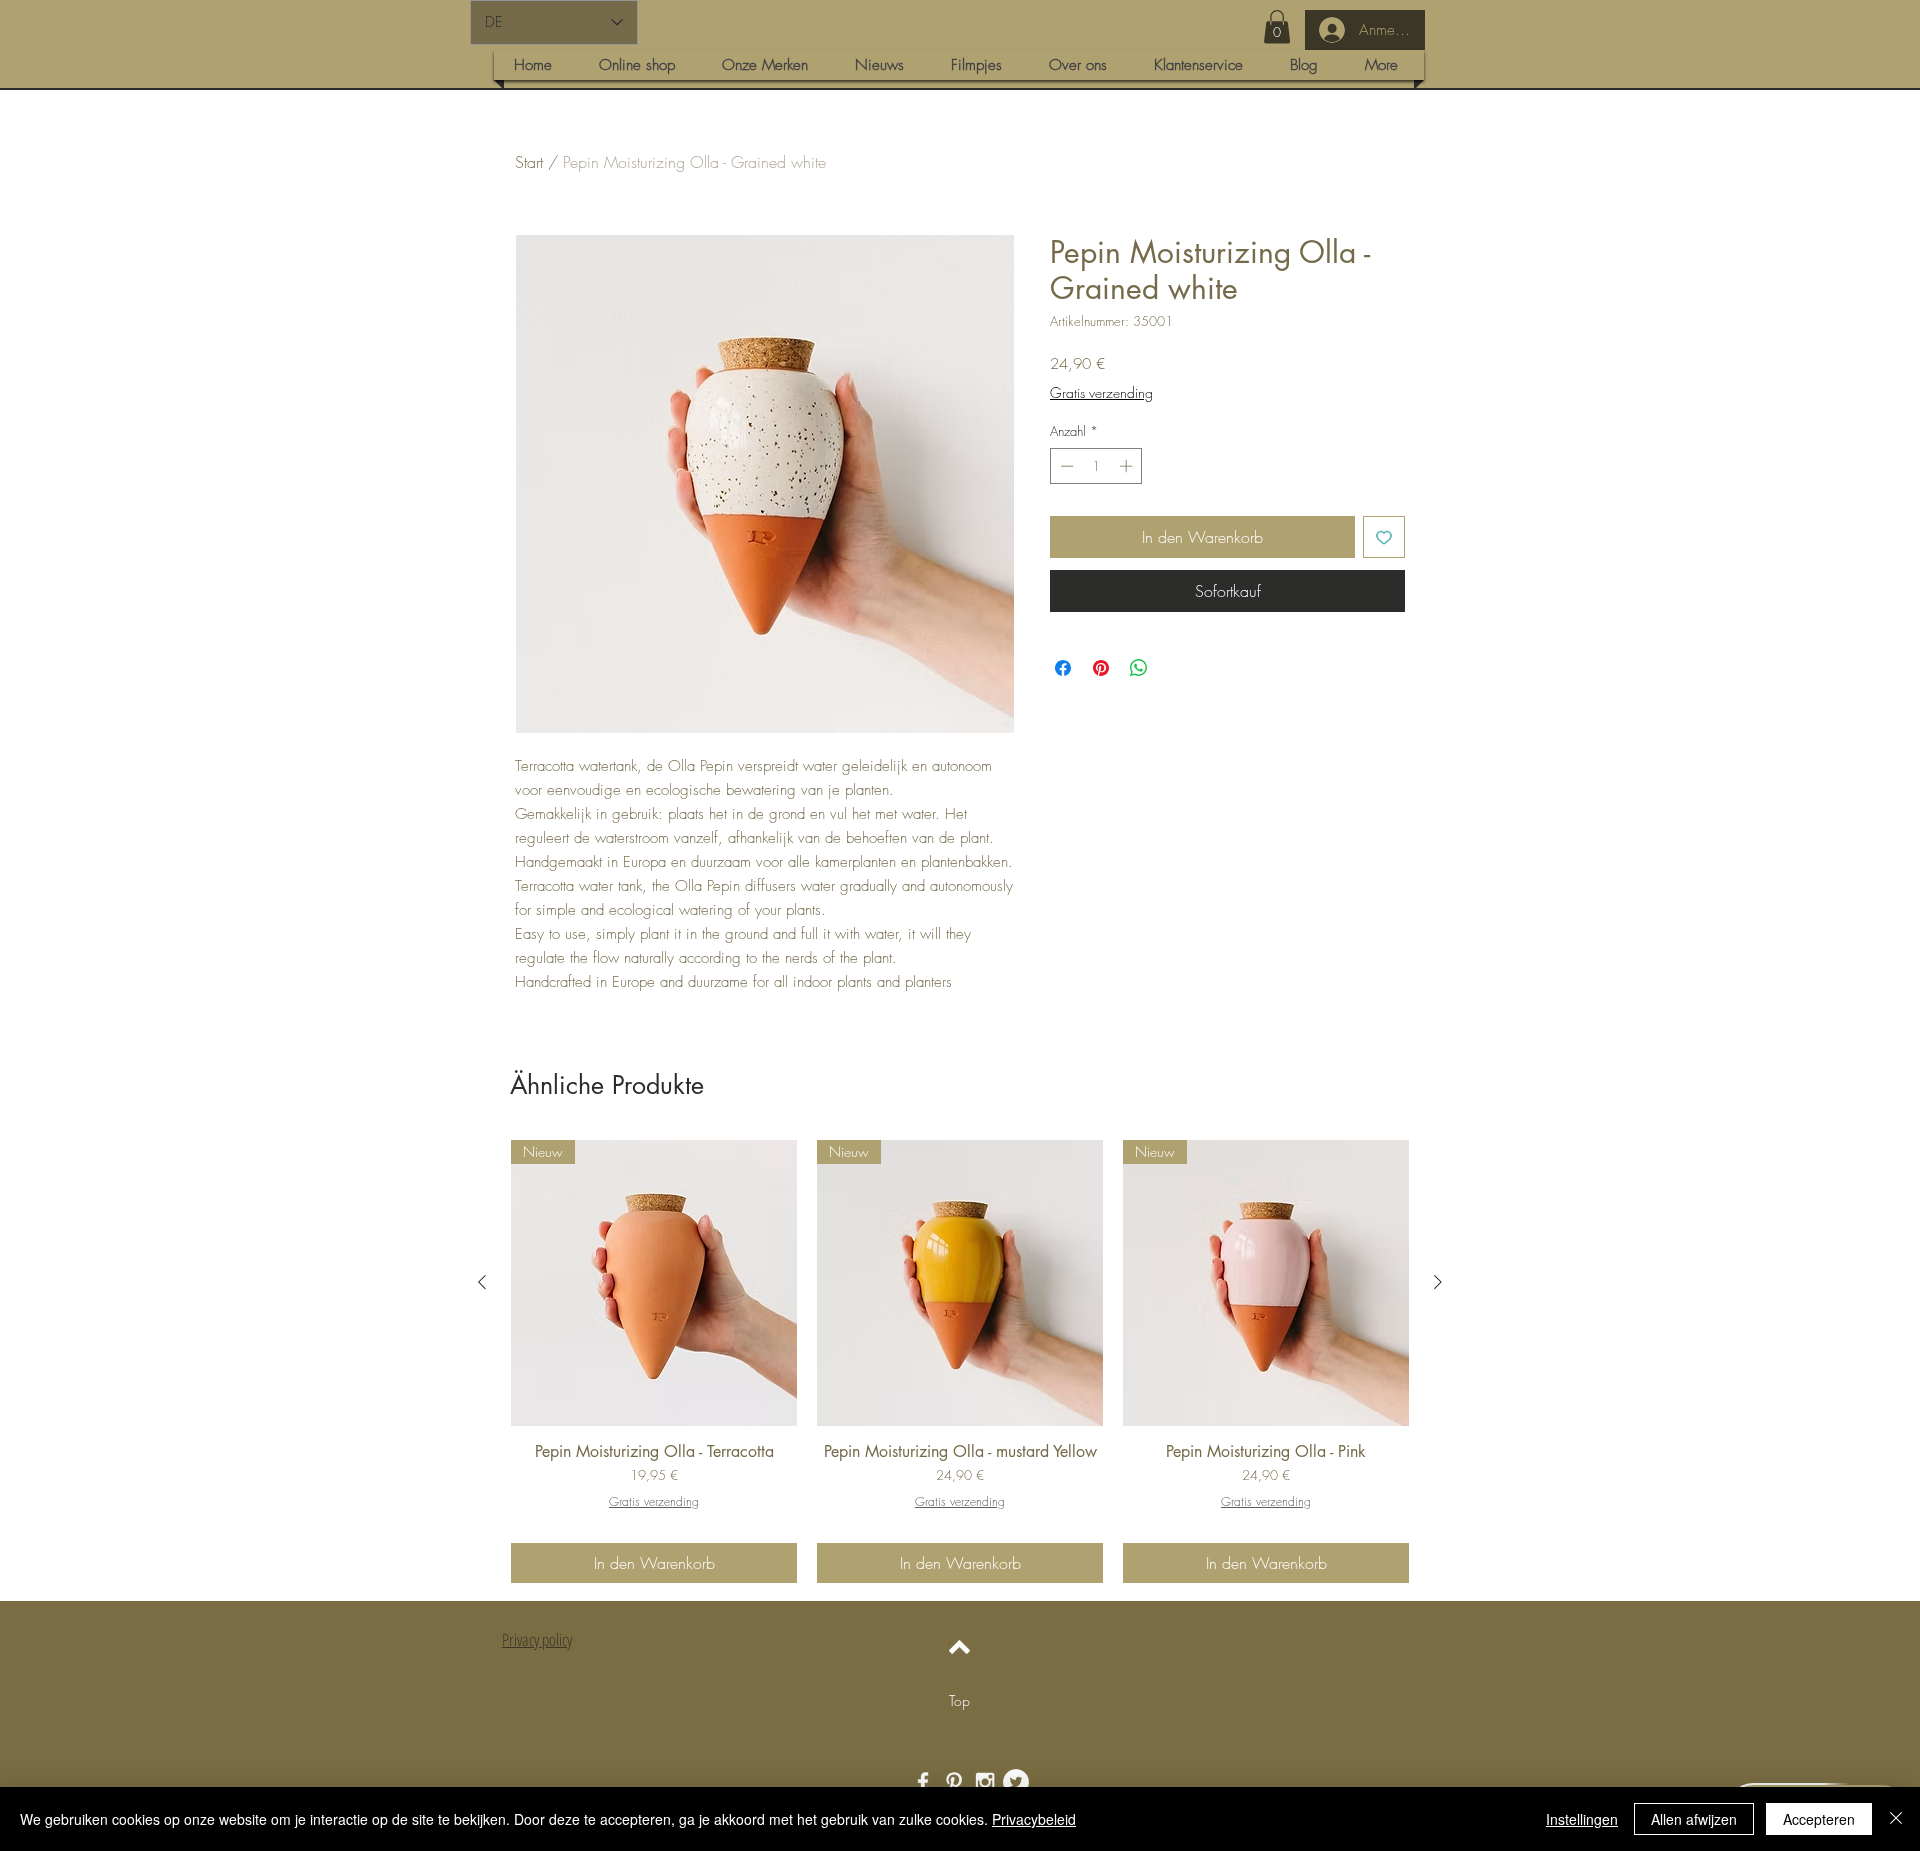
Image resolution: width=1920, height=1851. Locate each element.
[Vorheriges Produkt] (482, 1282)
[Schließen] (1896, 1819)
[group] (960, 1361)
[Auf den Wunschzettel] (1384, 537)
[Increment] (1128, 466)
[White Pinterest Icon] (954, 1782)
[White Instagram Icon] (985, 1782)
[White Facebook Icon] (923, 1782)
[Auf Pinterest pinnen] (1101, 668)
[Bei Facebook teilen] (1063, 668)
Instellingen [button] (1582, 1819)
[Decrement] (1065, 466)
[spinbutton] (1096, 466)
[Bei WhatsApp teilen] (1139, 668)
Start (529, 162)
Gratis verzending (1101, 392)
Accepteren (1819, 1819)
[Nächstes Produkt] (1438, 1282)
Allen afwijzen (1694, 1819)
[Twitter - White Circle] (1016, 1782)
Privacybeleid (1034, 1819)
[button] (1277, 26)
